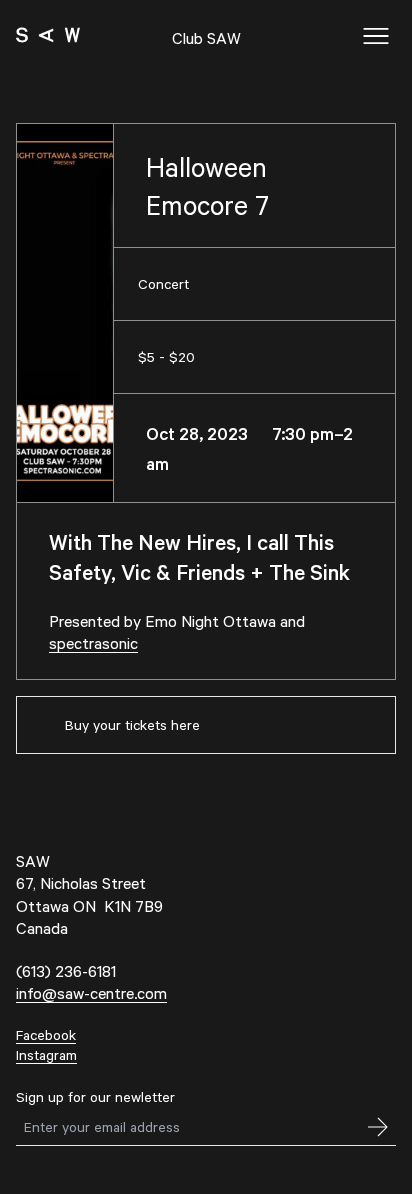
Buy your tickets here (132, 724)
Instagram (46, 1054)
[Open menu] (376, 36)
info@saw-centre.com (91, 992)
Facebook (46, 1034)
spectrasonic (93, 642)
